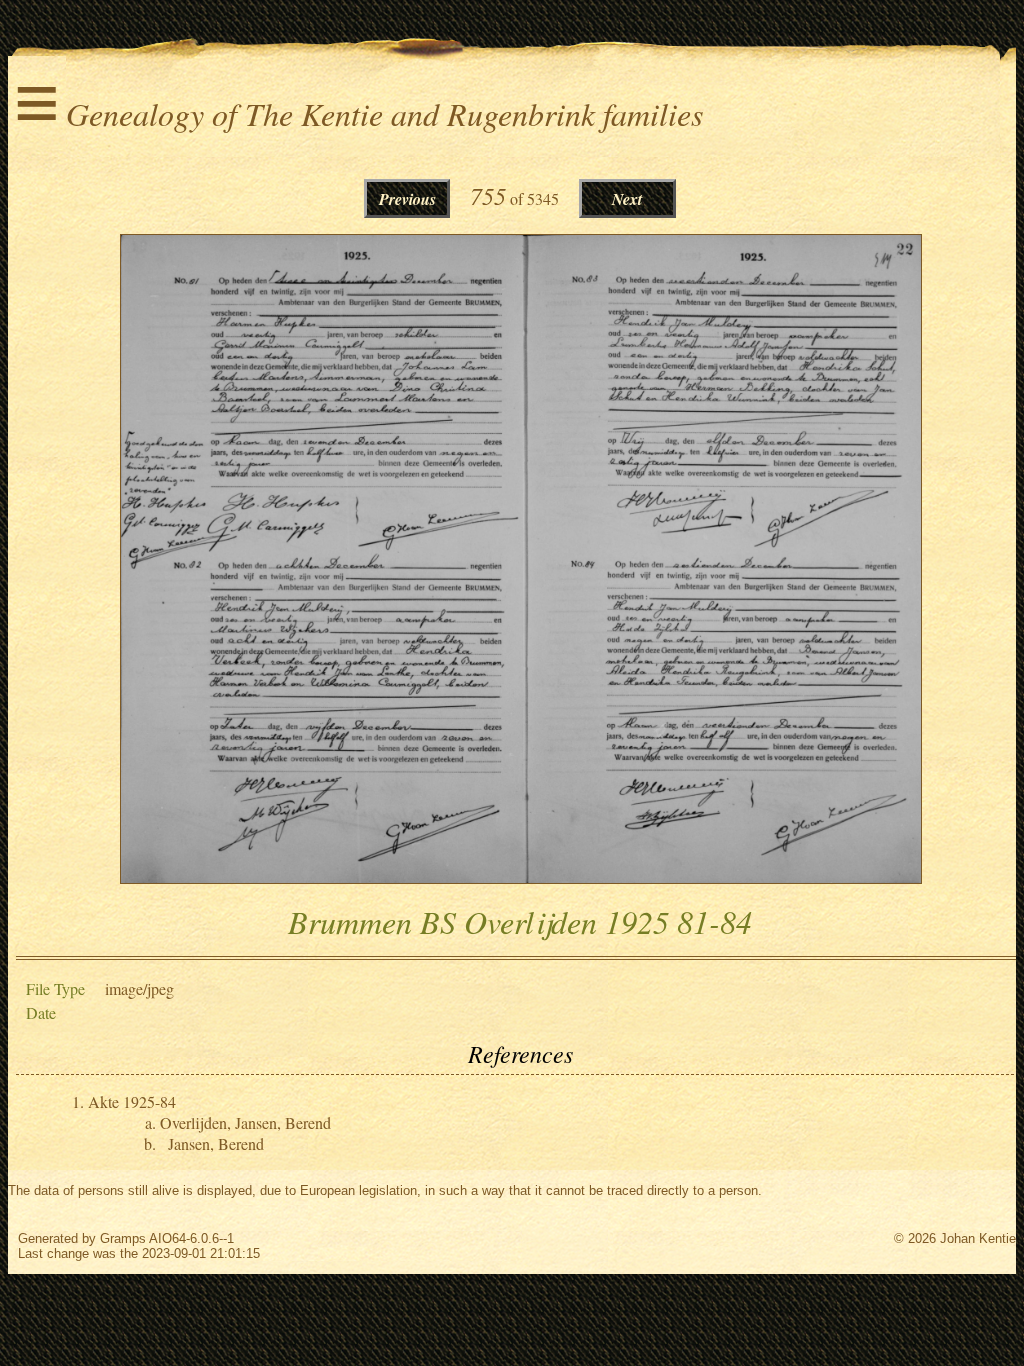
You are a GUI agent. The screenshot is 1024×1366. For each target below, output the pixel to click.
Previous (407, 199)
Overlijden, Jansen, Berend (245, 1122)
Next (627, 199)
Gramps (123, 1238)
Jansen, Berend (216, 1143)
